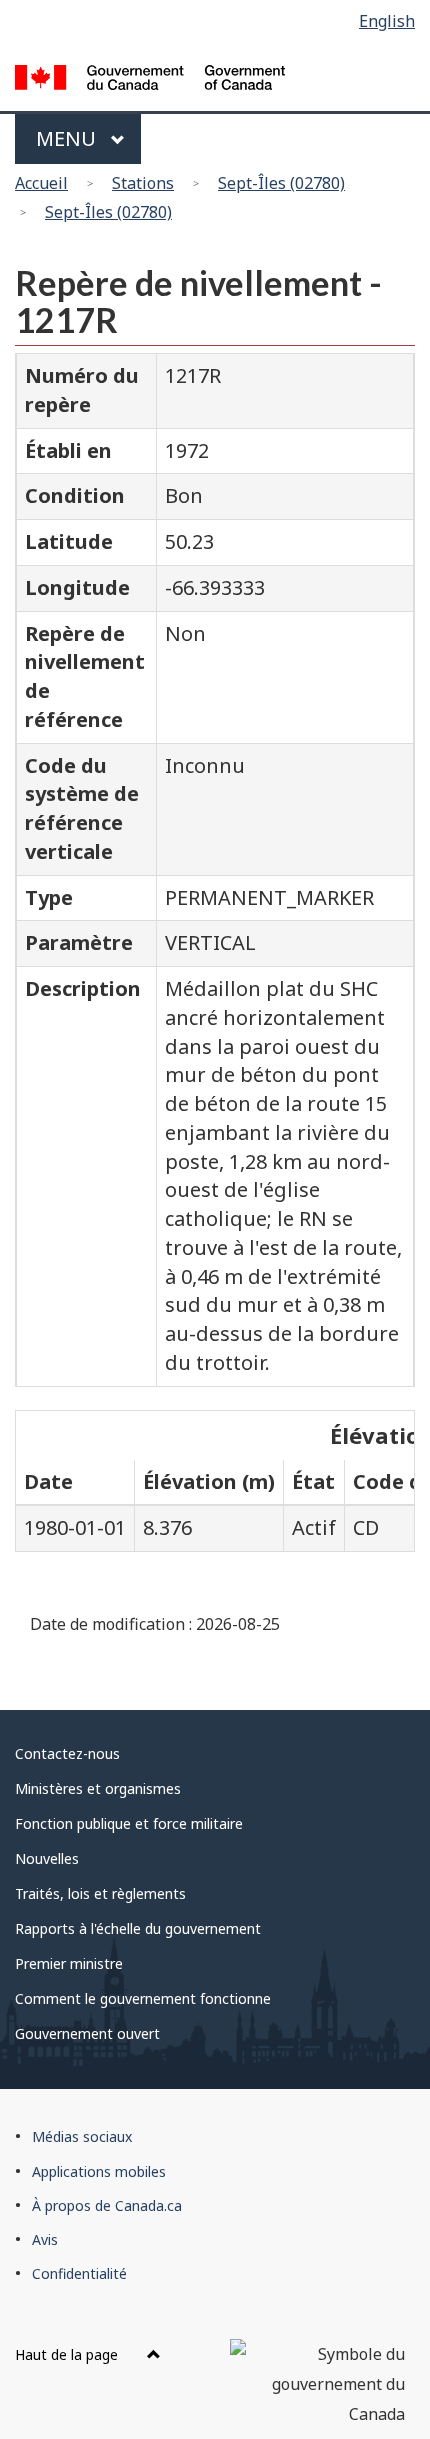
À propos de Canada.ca (107, 2205)
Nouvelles (47, 1858)
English (387, 21)
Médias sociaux (82, 2136)
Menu (68, 138)
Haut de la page (68, 2354)
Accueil (41, 183)
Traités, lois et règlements (100, 1893)
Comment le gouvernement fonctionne (143, 1998)
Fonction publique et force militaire (129, 1823)
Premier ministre (69, 1963)
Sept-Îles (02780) (281, 183)
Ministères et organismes (98, 1788)
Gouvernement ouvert (87, 2033)
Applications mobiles (99, 2171)
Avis (45, 2239)
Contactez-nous (67, 1753)
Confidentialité (79, 2273)
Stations (143, 183)
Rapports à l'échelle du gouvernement (138, 1928)
